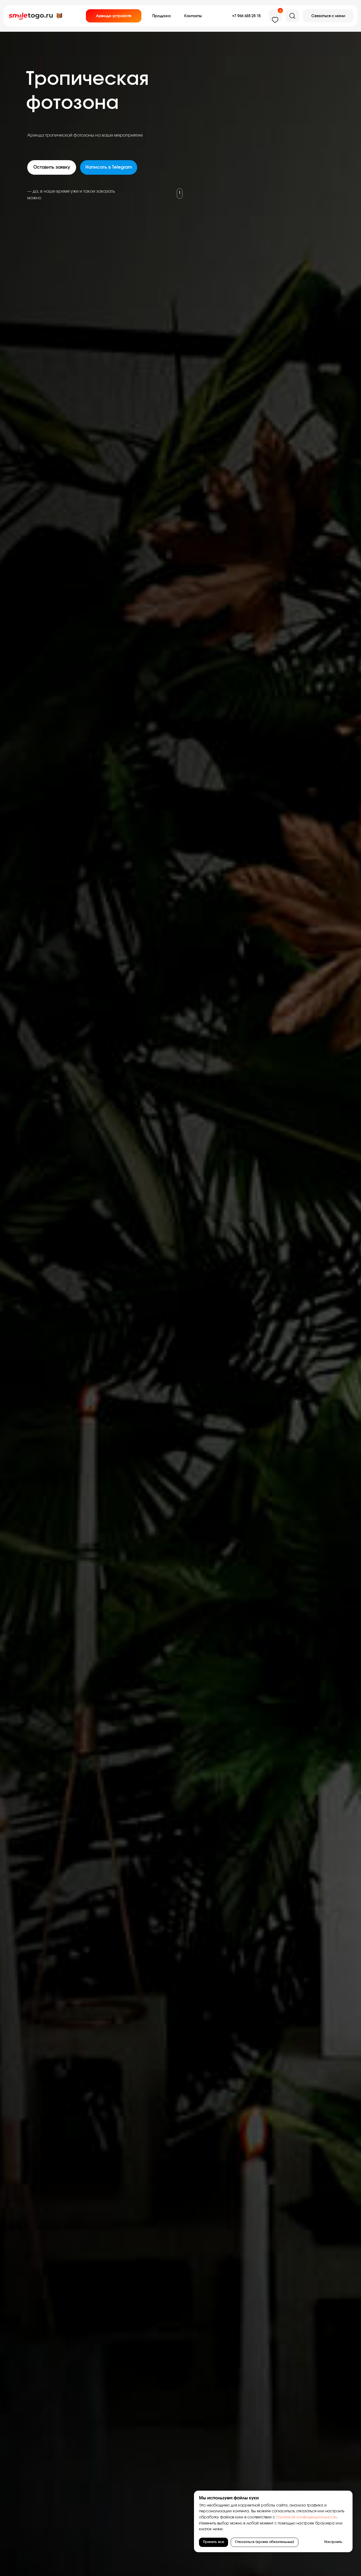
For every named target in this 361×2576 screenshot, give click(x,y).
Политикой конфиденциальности (306, 2517)
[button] (328, 16)
